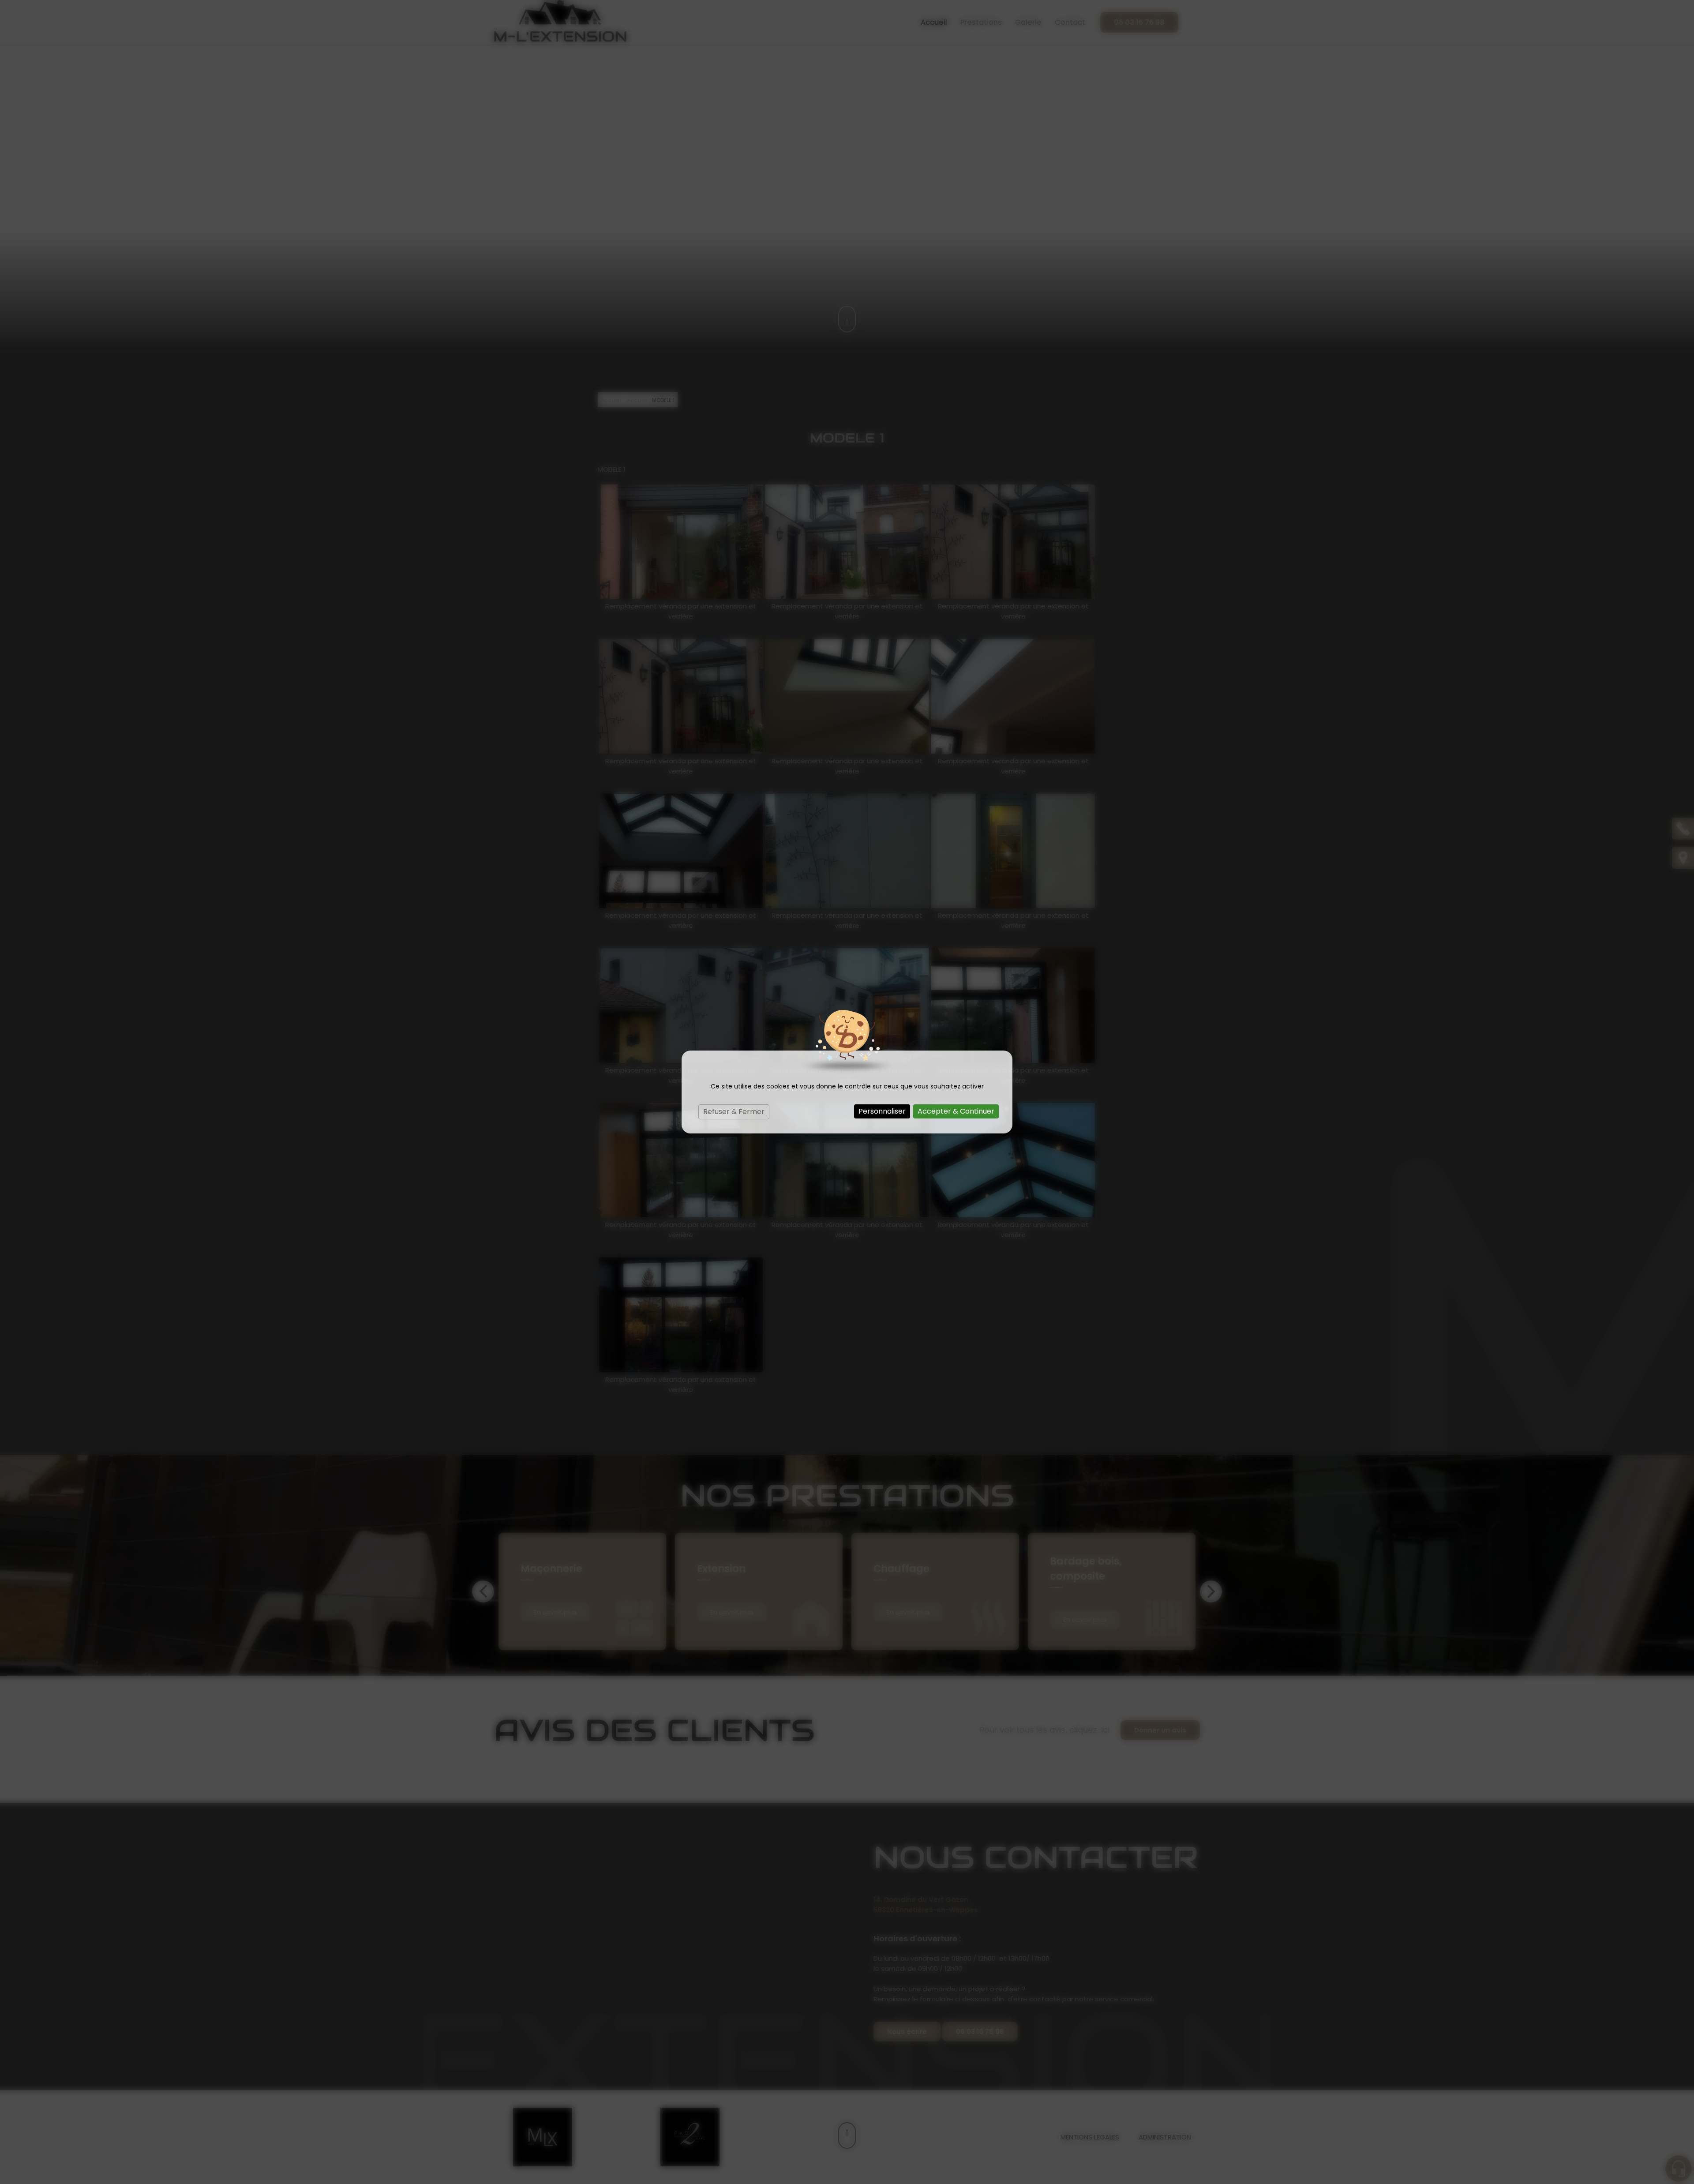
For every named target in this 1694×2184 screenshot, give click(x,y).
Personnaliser (882, 1111)
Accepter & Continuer (956, 1111)
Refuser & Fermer (734, 1112)
